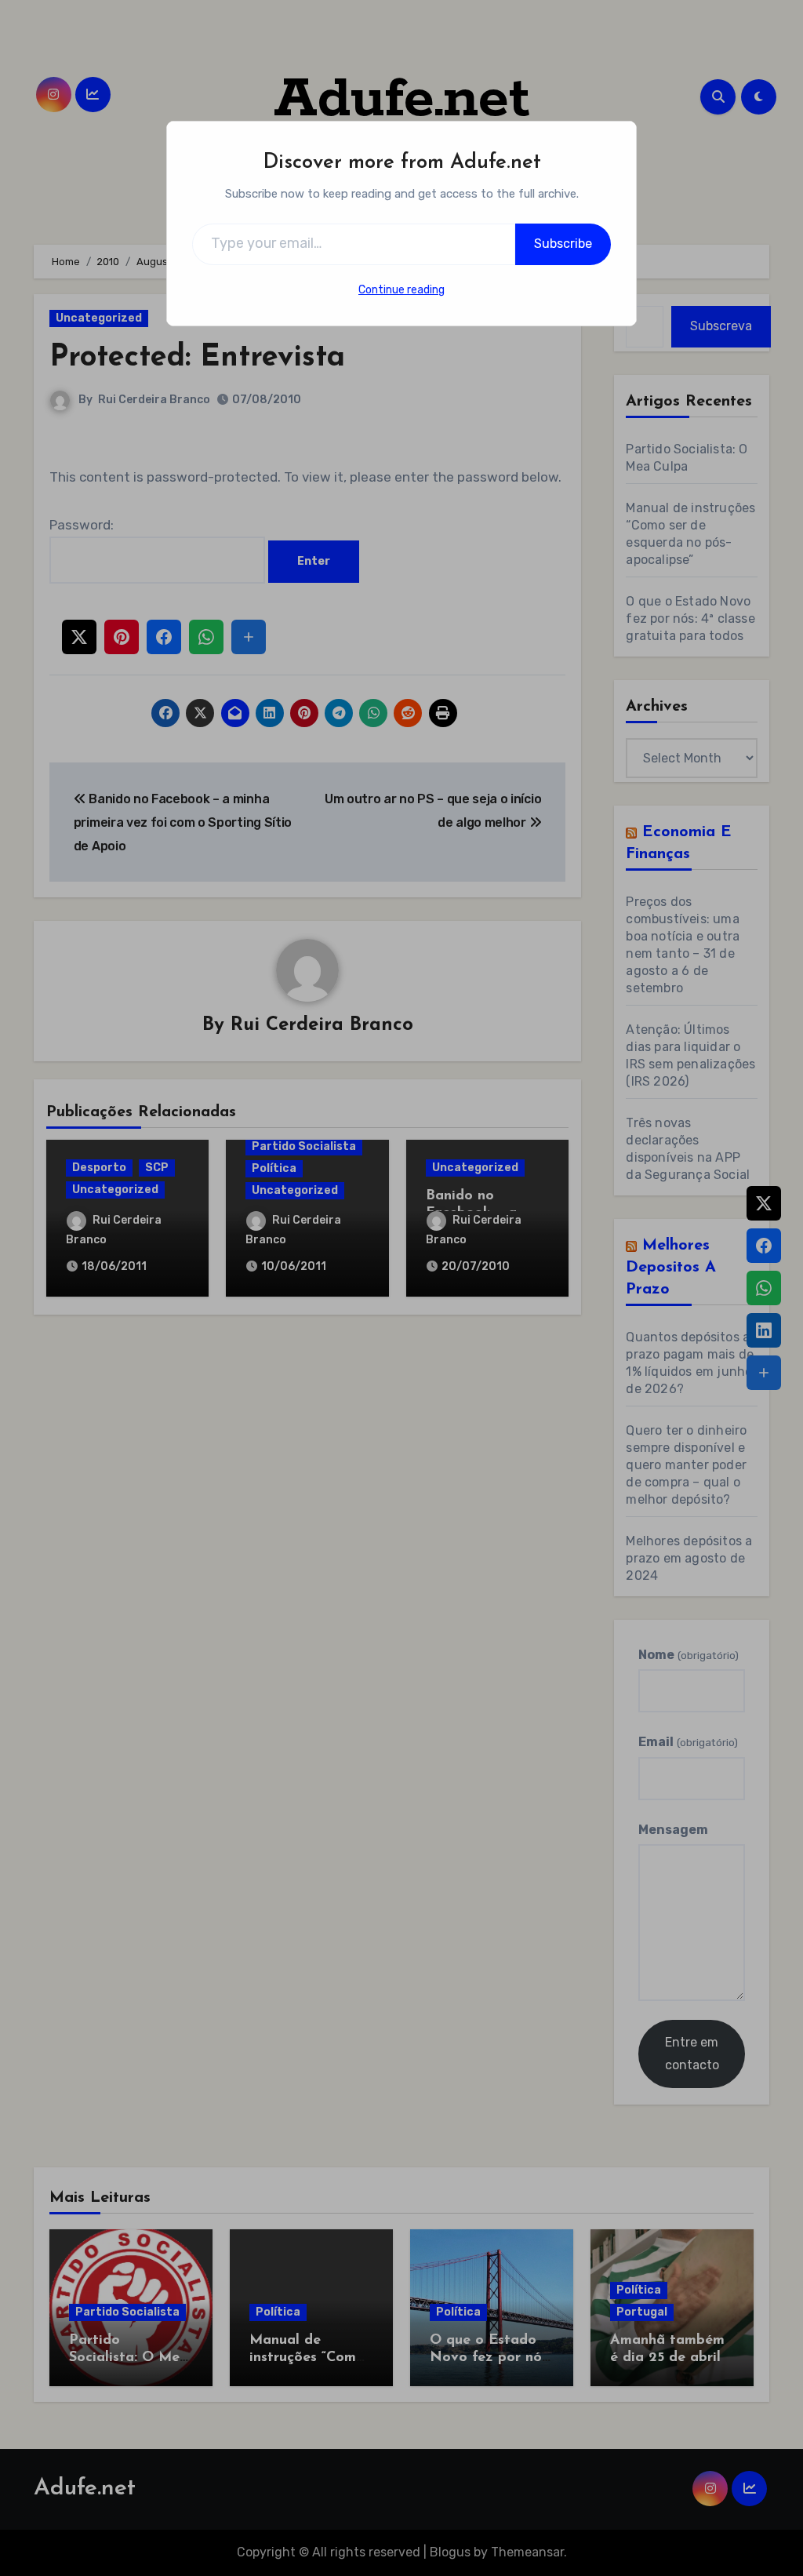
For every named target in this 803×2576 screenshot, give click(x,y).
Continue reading (401, 290)
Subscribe (563, 244)
